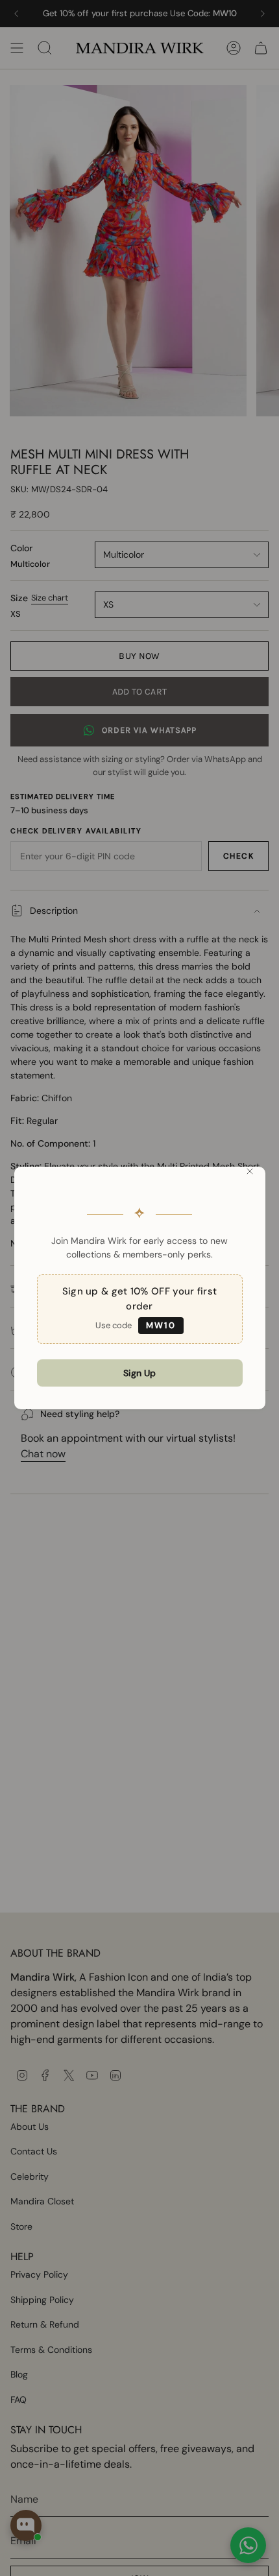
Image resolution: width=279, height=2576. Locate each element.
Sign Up (139, 1373)
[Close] (250, 1171)
